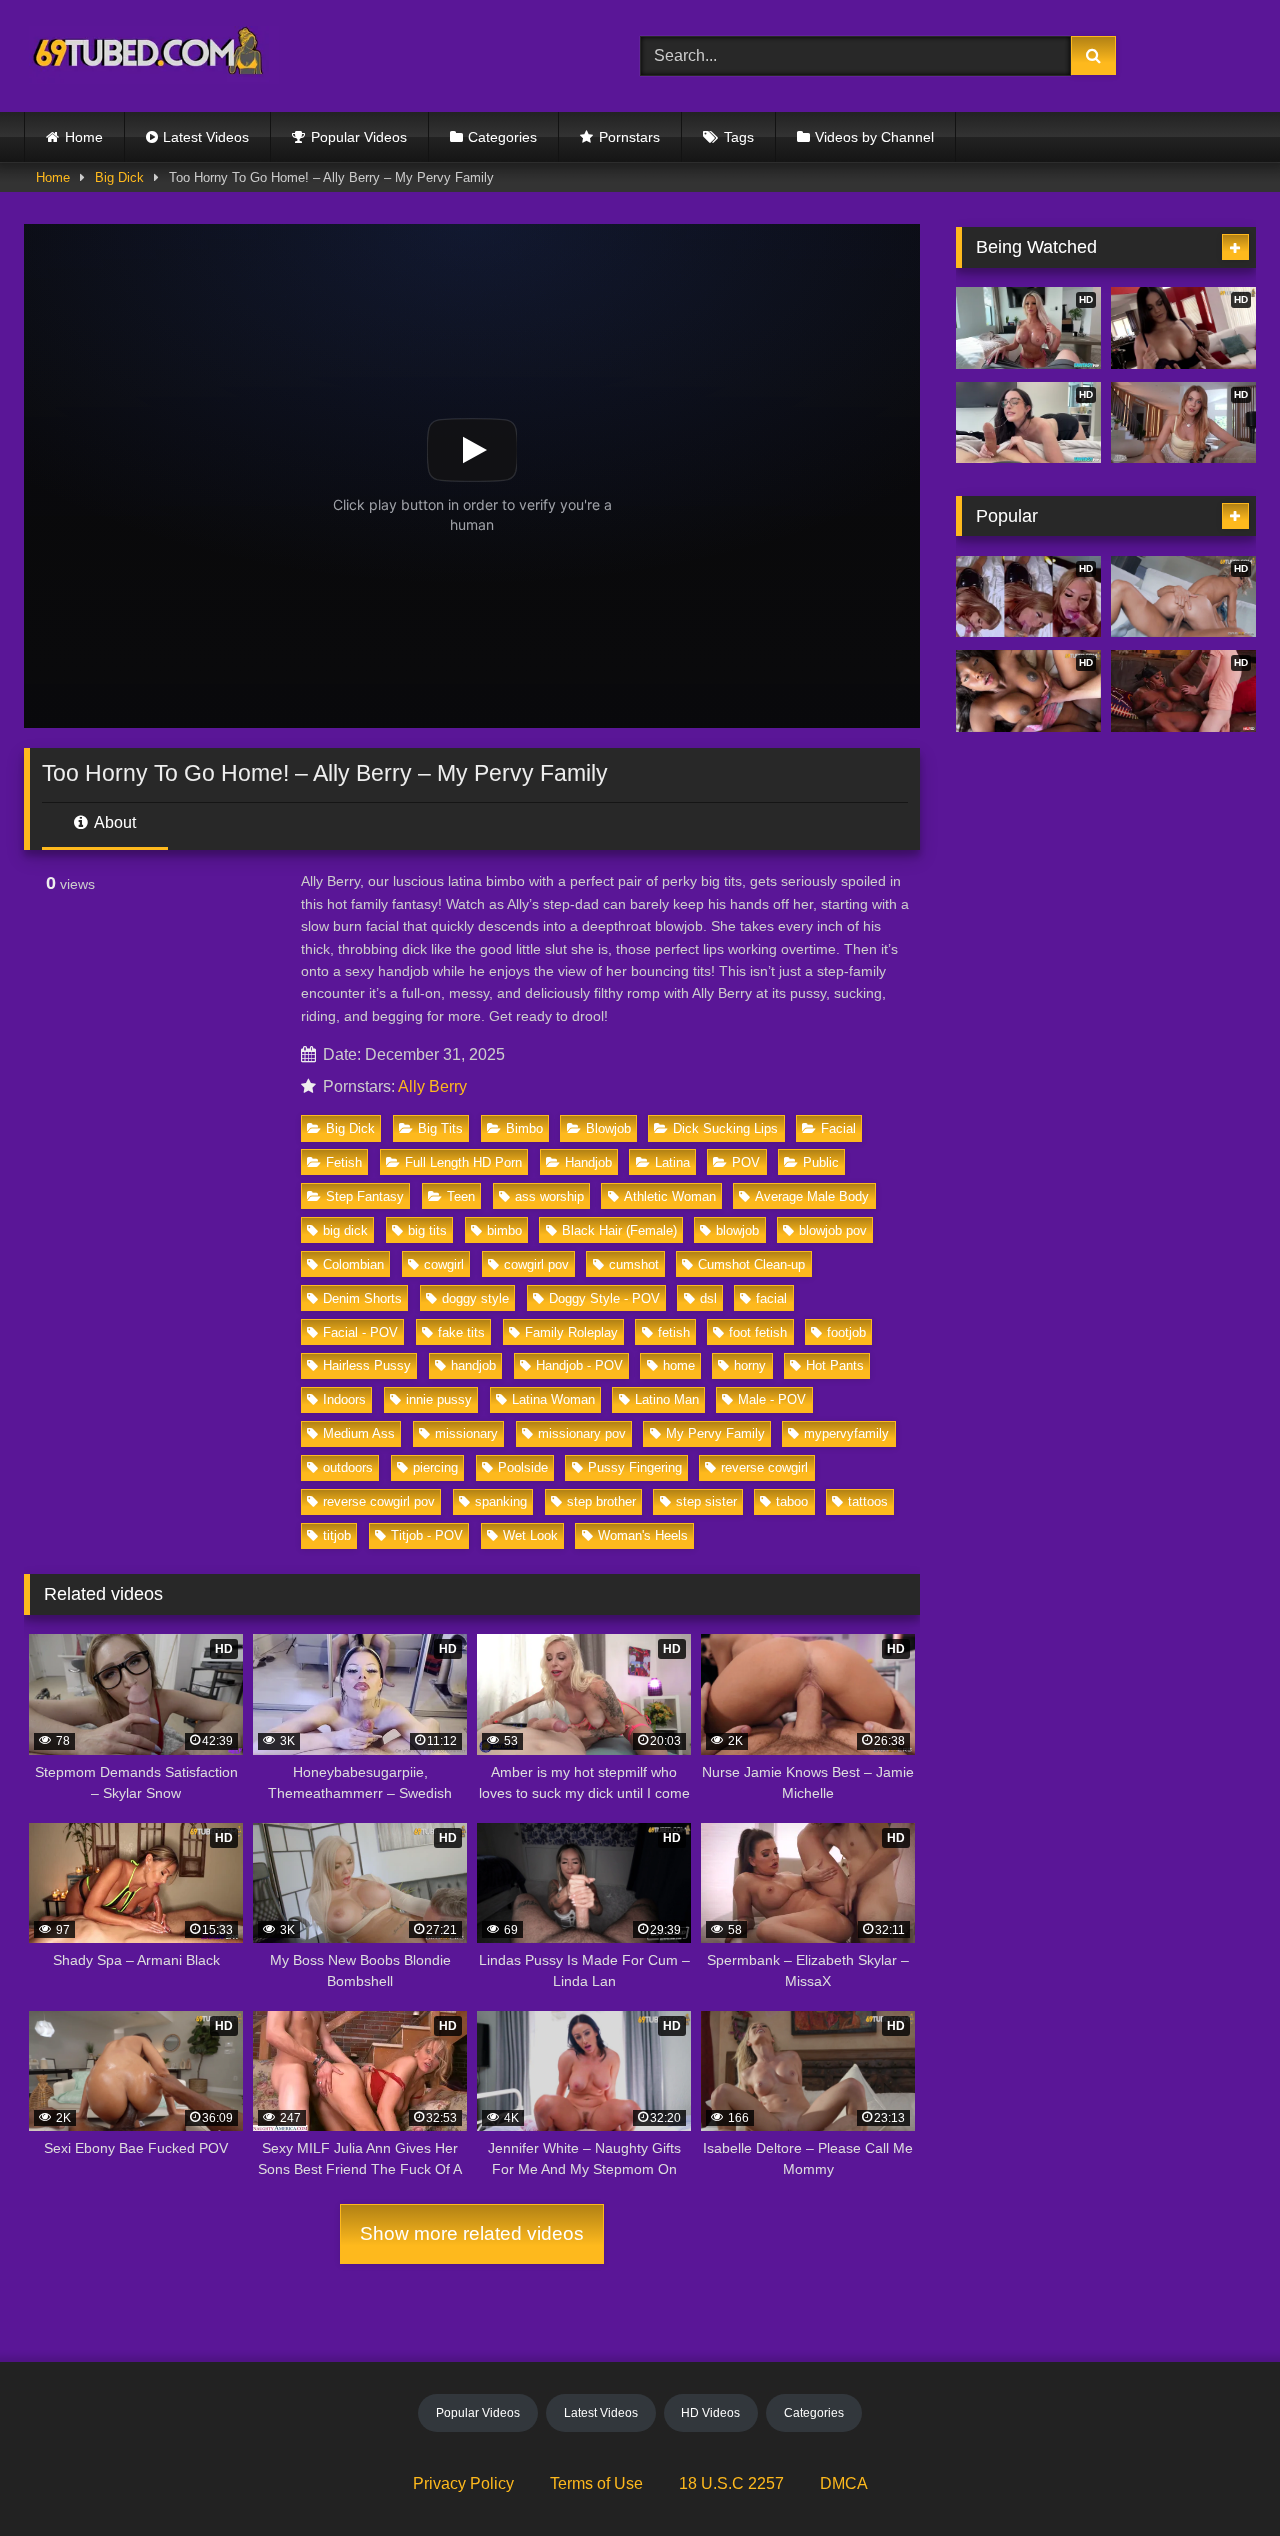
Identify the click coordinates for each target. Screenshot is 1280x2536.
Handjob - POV (579, 1365)
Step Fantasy (365, 1196)
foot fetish (758, 1332)
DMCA (844, 2483)
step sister (706, 1501)
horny (750, 1365)
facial (771, 1298)
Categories (502, 137)
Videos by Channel (874, 137)
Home (84, 137)
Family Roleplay (571, 1332)
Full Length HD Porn (463, 1162)
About (113, 822)
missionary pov (582, 1433)
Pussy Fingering (635, 1467)
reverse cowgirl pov (379, 1501)
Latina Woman (553, 1399)
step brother (601, 1501)
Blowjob (608, 1128)
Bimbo (524, 1128)
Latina (672, 1162)
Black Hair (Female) (619, 1230)
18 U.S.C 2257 (731, 2483)
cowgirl (444, 1264)
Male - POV (772, 1399)
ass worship (549, 1196)
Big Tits (440, 1128)
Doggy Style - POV (604, 1298)
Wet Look (530, 1535)
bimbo (504, 1230)
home (679, 1365)
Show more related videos (472, 2233)
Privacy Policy (463, 2483)
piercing (435, 1467)
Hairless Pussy (367, 1365)
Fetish (344, 1162)
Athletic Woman (670, 1196)
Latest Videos (206, 137)
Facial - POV (360, 1332)
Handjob (588, 1162)
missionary (466, 1433)
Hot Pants (835, 1365)
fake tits (461, 1332)
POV (746, 1162)
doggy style (475, 1298)
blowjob (737, 1230)
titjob (337, 1535)
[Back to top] (1218, 2476)
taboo (792, 1501)
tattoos (868, 1501)
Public (821, 1162)
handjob (473, 1365)
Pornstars (629, 137)
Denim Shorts (362, 1298)
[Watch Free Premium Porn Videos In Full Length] (151, 56)
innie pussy (439, 1399)
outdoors (348, 1467)
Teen (461, 1196)
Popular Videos (359, 137)
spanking (501, 1501)
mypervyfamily (846, 1433)
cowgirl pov (536, 1264)
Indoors (344, 1399)
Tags (739, 137)
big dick (345, 1230)
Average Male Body (812, 1196)
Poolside (523, 1467)
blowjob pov (833, 1230)
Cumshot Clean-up (751, 1264)
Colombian (353, 1264)
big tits (427, 1230)
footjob (846, 1332)
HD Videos (710, 2413)
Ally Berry (432, 1086)
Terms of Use (596, 2483)
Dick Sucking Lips (725, 1128)
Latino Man (667, 1399)
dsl (708, 1298)
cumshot (634, 1264)
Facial (838, 1128)
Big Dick (119, 177)
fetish (674, 1332)
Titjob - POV (427, 1535)
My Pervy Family (715, 1433)
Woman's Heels (643, 1535)
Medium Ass (359, 1433)
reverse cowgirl (764, 1467)
